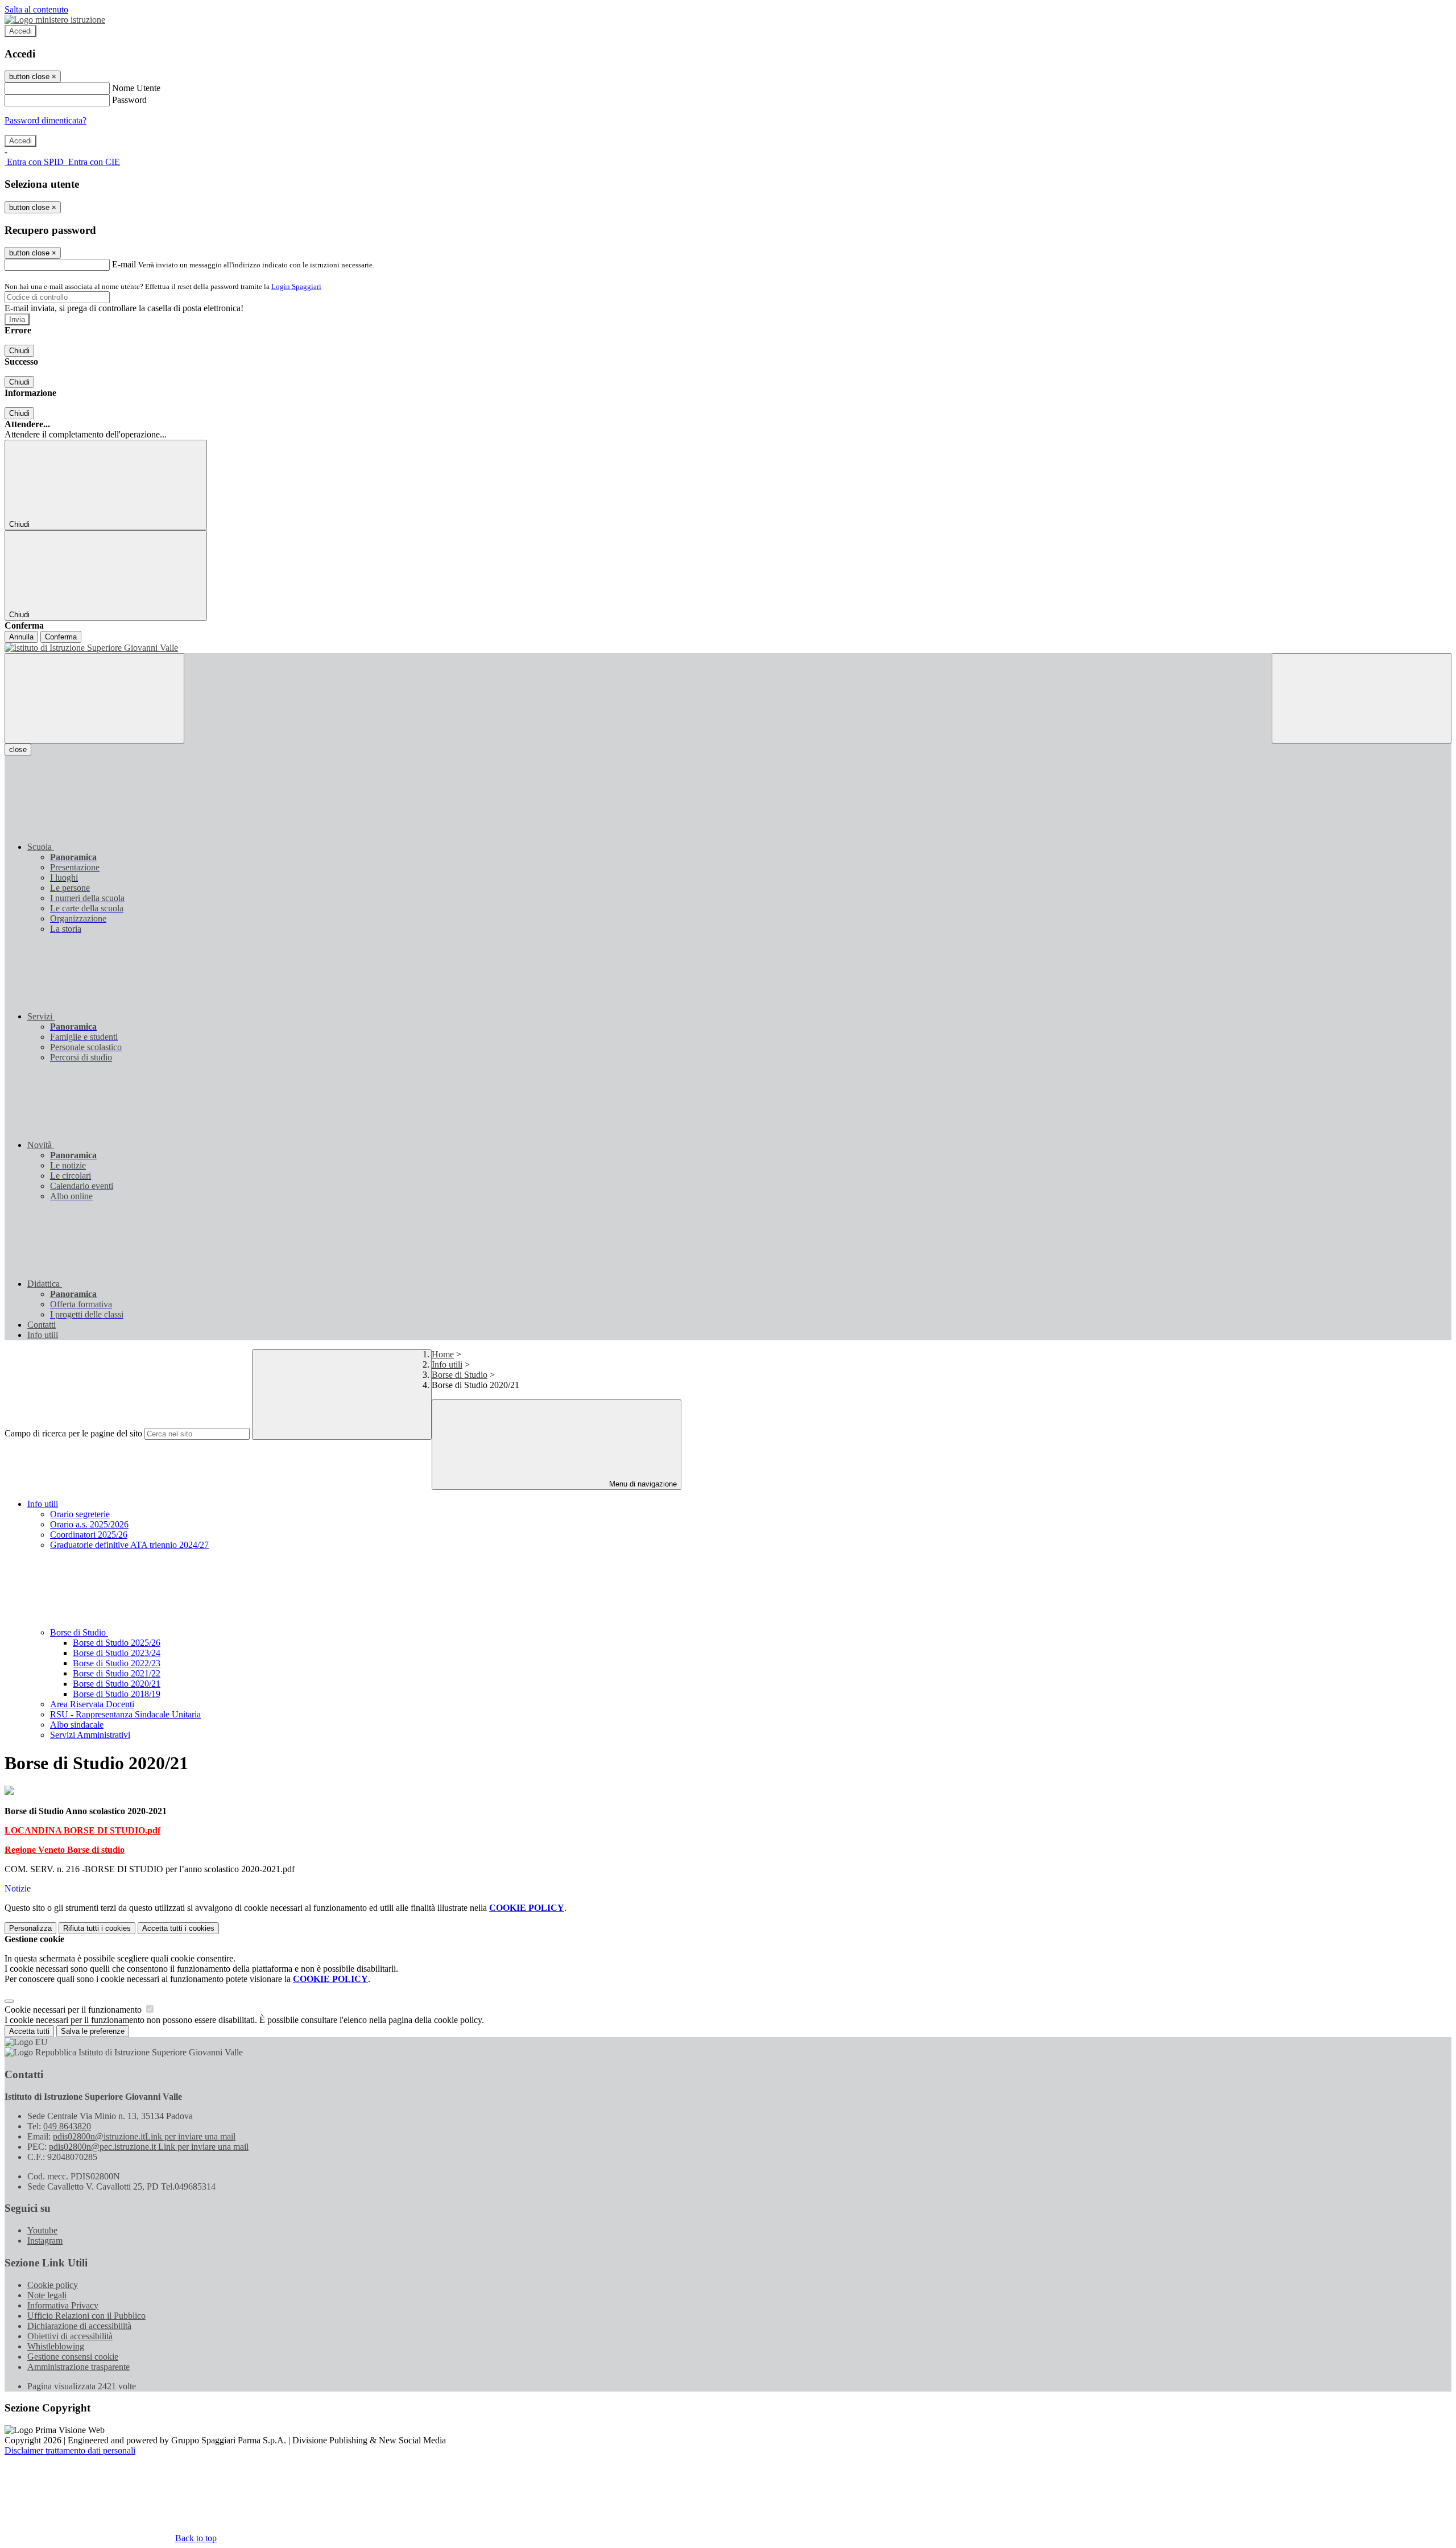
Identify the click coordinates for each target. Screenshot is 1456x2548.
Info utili (447, 1364)
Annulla (21, 637)
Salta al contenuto (36, 9)
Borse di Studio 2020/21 (117, 1684)
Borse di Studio (460, 1375)
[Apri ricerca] (1362, 698)
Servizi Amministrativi (90, 1735)
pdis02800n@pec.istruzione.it (149, 2147)
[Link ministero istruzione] (55, 20)
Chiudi (19, 351)
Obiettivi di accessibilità (70, 2336)
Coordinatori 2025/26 (89, 1535)
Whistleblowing (56, 2346)
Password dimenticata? (45, 120)
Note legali (47, 2295)
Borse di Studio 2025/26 (117, 1643)
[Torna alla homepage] (728, 648)
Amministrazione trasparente (78, 2367)
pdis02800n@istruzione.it (144, 2136)
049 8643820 (67, 2126)
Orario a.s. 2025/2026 (89, 1524)
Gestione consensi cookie (73, 2357)
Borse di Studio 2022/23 (117, 1663)
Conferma (61, 637)
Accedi (20, 31)
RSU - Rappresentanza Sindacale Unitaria (125, 1714)
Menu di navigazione (642, 1484)
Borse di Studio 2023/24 (117, 1653)
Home (443, 1354)
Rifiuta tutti (97, 1928)
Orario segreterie (80, 1514)
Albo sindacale (77, 1725)
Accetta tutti (178, 1928)
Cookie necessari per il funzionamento (74, 2010)
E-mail (124, 264)
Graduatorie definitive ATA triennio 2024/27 (129, 1545)
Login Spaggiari (296, 286)
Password (129, 100)
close (18, 749)
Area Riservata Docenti (92, 1704)
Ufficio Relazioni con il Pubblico (86, 2316)
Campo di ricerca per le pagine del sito (73, 1433)
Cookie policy (53, 2285)
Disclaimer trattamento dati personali (70, 2450)
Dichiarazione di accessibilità (79, 2326)
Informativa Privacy (63, 2305)
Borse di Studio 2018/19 (117, 1694)
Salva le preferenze (93, 2031)
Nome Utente (136, 88)
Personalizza (30, 1928)
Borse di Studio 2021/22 (117, 1673)
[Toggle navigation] (94, 698)
